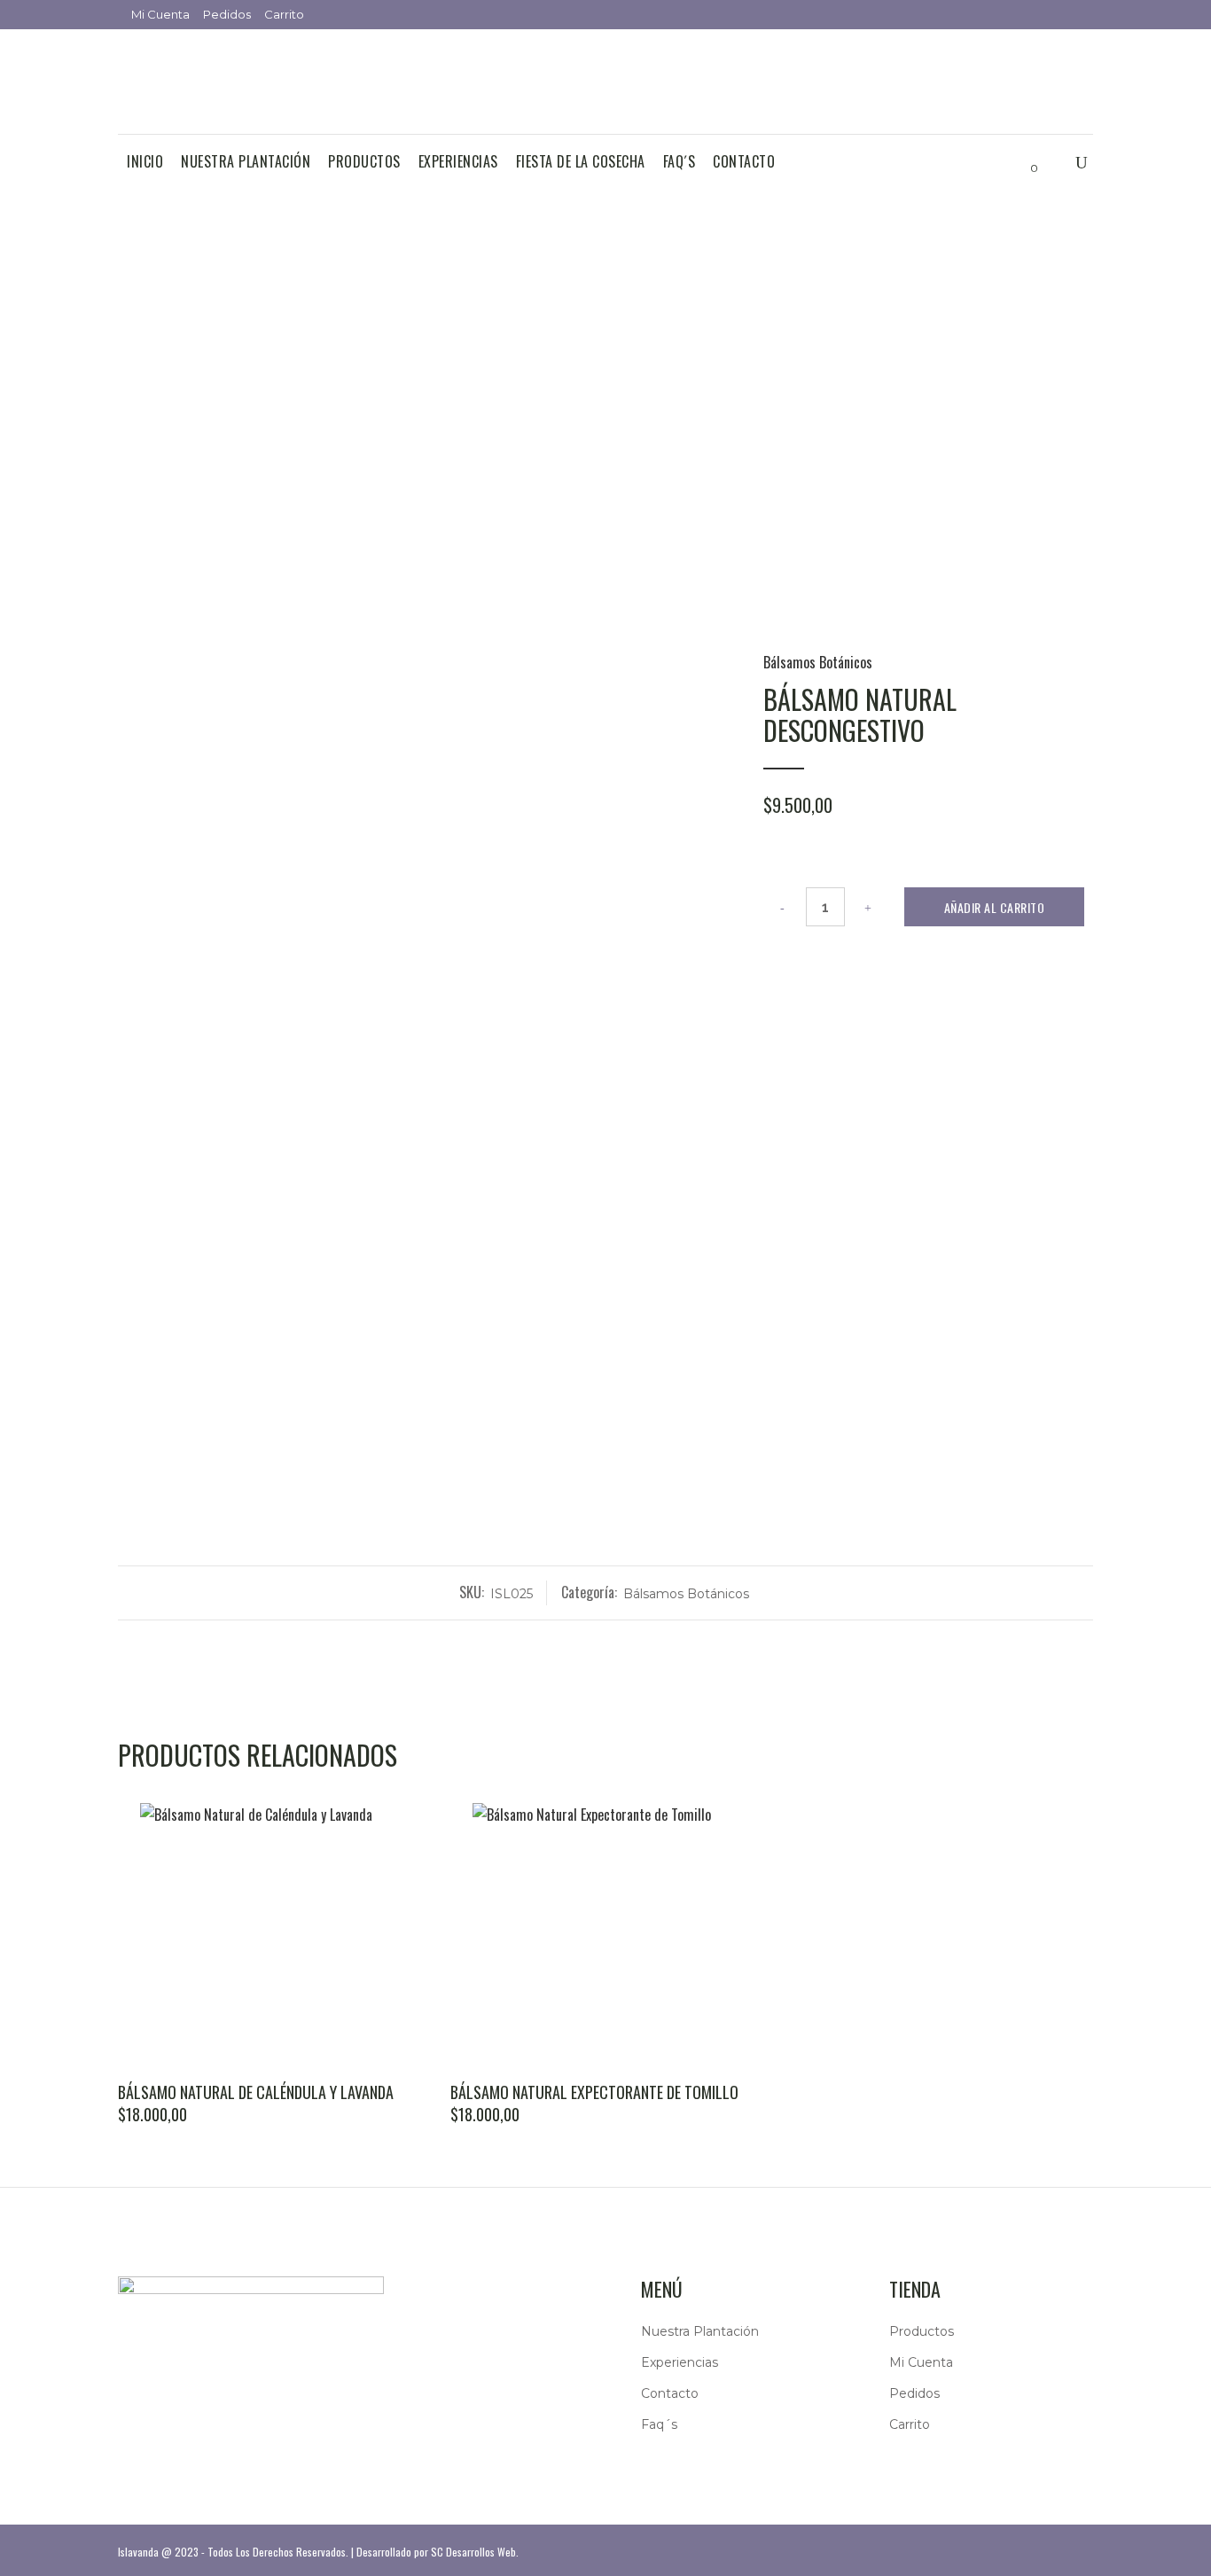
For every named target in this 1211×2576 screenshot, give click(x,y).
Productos (922, 2331)
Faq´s (659, 2424)
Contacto (670, 2393)
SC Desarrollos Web (473, 2552)
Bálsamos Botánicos (818, 662)
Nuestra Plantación (700, 2331)
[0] (1020, 162)
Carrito (284, 14)
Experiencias (680, 2362)
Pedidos (227, 14)
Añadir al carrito (995, 907)
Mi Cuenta (160, 14)
